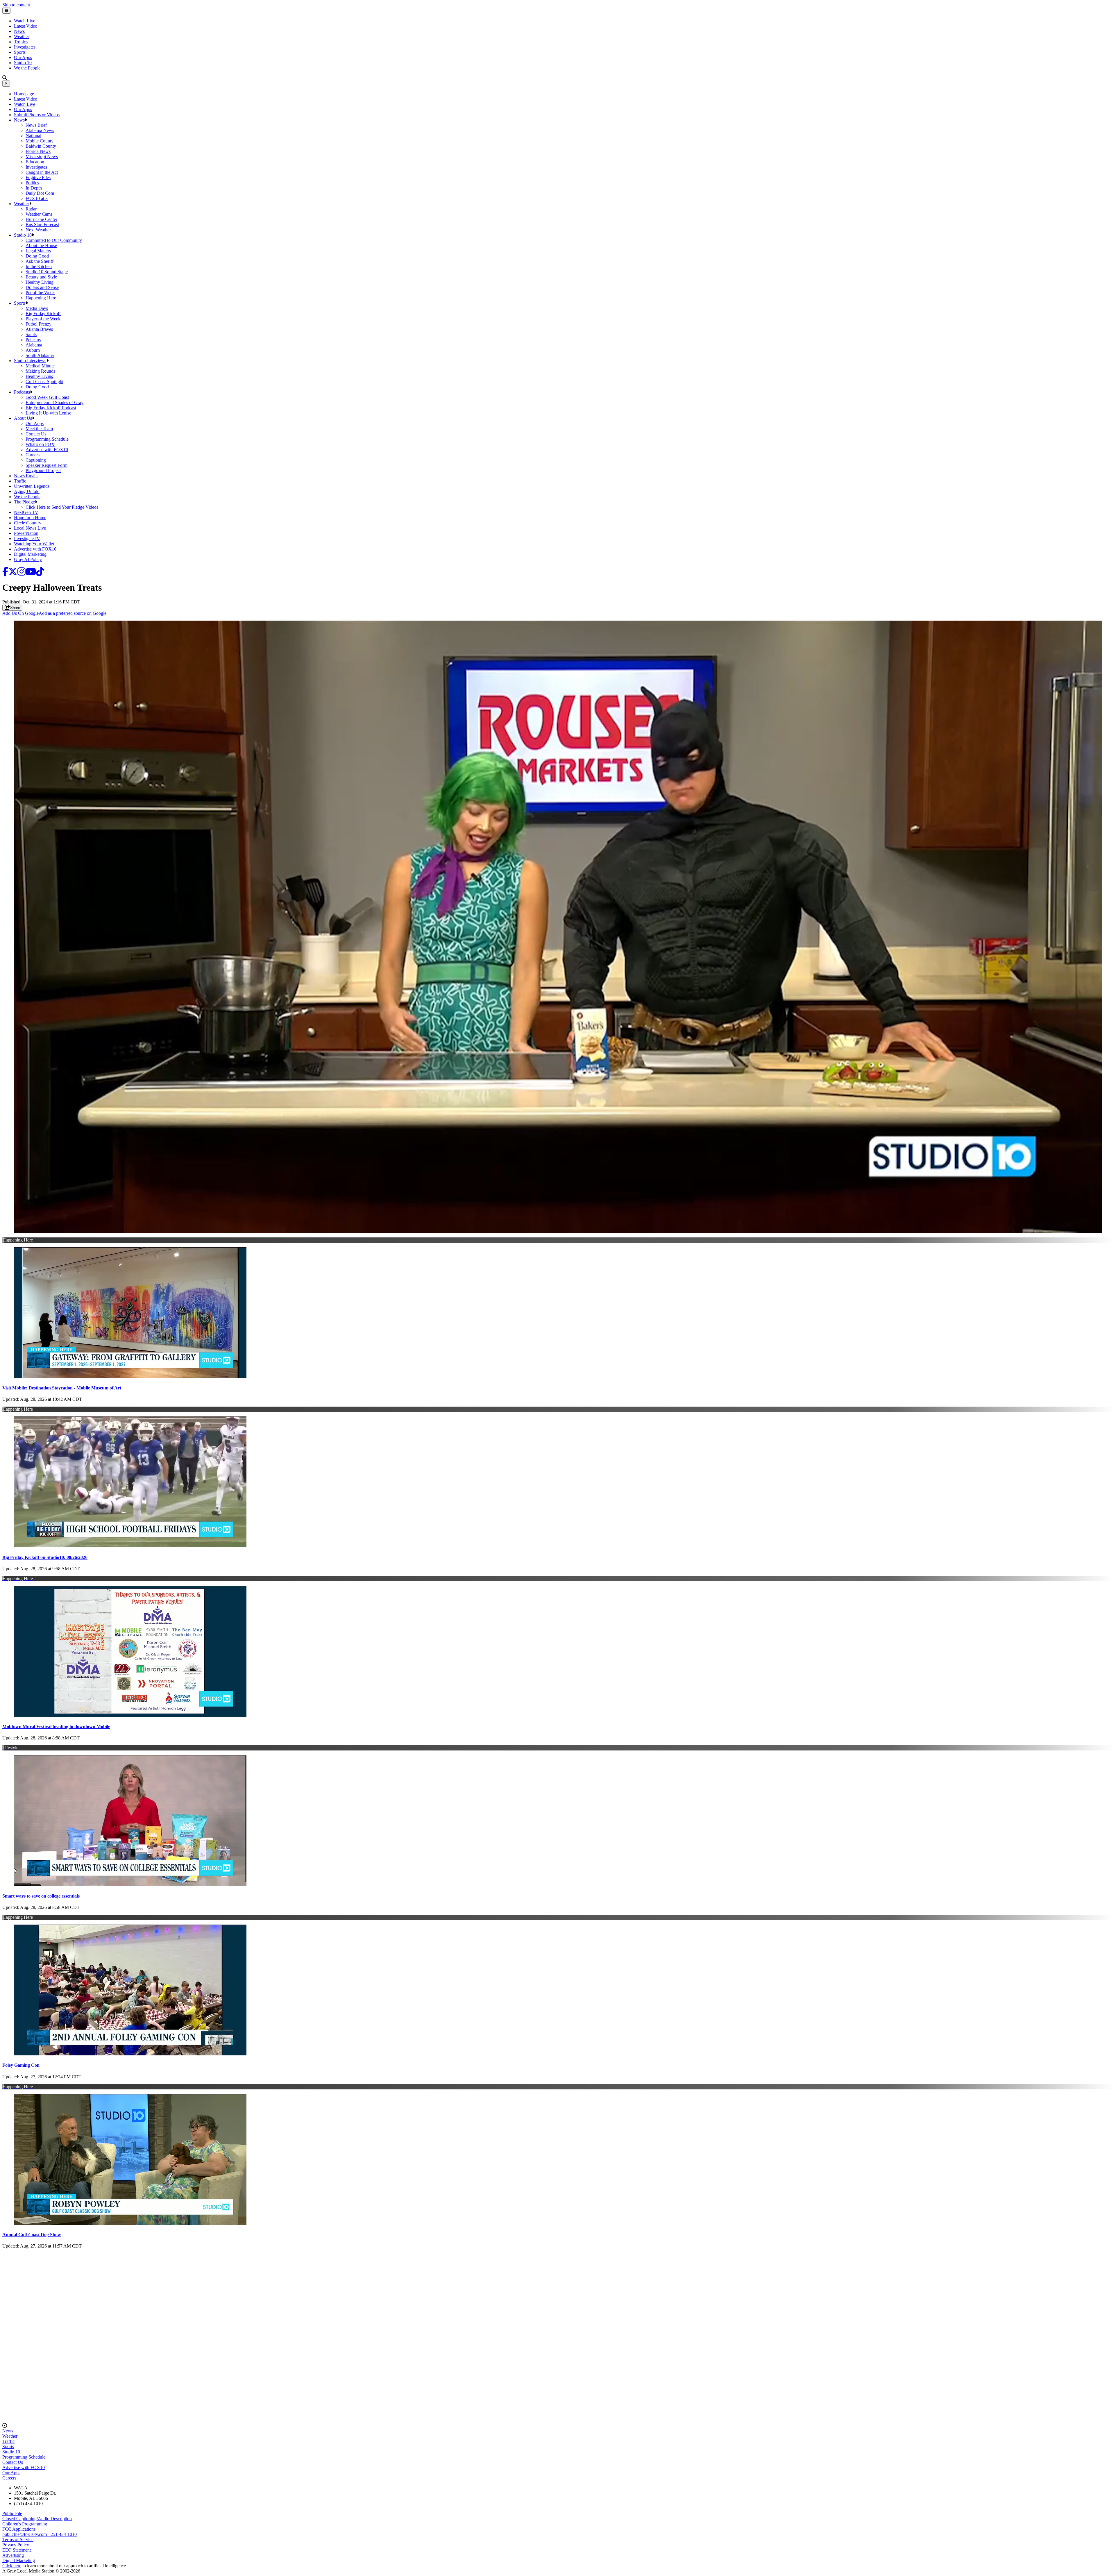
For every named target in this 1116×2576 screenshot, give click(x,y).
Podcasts (22, 392)
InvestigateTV (27, 538)
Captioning (36, 460)
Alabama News (40, 130)
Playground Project (43, 470)
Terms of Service (18, 2540)
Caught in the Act (42, 172)
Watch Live (25, 21)
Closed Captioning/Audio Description (37, 2519)
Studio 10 (23, 63)
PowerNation (26, 533)
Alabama (34, 345)
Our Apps (23, 57)
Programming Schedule (47, 439)
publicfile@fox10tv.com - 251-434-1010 (40, 2534)
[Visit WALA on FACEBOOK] (5, 573)
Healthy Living (40, 282)
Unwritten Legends (32, 486)
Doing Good (37, 256)
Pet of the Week (40, 293)
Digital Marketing (30, 554)
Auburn (33, 350)
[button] (26, 120)
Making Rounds (40, 371)
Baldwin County (41, 146)
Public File (12, 2513)
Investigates (25, 47)
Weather (22, 36)
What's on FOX (40, 444)
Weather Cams (39, 214)
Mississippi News (42, 157)
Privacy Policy (16, 2545)
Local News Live (30, 528)
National (33, 136)
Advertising (13, 2555)
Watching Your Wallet (34, 544)
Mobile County (40, 141)
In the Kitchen (39, 266)
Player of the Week (43, 319)
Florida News (38, 151)
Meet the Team (39, 429)
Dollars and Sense (42, 287)
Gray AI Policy (28, 559)
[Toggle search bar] (5, 78)
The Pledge (24, 502)
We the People (27, 68)
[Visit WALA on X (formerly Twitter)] (13, 573)
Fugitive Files (38, 177)
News (19, 31)
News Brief (36, 125)
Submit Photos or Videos (37, 115)
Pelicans (33, 340)
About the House (41, 245)
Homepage (24, 94)
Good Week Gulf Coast (47, 397)
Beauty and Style (41, 277)
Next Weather (38, 230)
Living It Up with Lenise (48, 413)
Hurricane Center (41, 219)
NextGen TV (26, 512)
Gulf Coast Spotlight (44, 382)
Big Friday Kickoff (43, 313)
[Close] (6, 84)
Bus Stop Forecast (42, 225)
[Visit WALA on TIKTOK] (40, 573)
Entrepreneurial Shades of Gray (54, 402)
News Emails (26, 476)
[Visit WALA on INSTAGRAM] (22, 573)
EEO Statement (17, 2550)
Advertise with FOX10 (47, 450)
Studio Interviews (30, 361)
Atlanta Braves (39, 329)
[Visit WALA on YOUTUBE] (31, 573)
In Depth (34, 188)
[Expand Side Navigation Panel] (6, 11)
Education (35, 162)
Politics (32, 183)
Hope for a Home (30, 518)
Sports (20, 52)
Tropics (21, 42)
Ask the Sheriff (40, 261)
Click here (12, 2566)
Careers (33, 455)
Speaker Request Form (46, 465)
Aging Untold (27, 491)
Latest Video (26, 26)
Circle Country (28, 523)
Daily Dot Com (40, 193)
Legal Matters (38, 251)
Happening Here (41, 298)
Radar (31, 209)
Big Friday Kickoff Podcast (51, 408)
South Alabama (40, 355)
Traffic (20, 481)
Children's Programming (25, 2524)
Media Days (37, 308)
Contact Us (36, 434)
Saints (31, 334)
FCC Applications (19, 2529)
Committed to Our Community (54, 240)
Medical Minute (40, 366)
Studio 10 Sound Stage (47, 272)
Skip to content (16, 5)
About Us (23, 418)
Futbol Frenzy (39, 324)
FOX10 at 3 (37, 198)
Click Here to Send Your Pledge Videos (62, 507)
